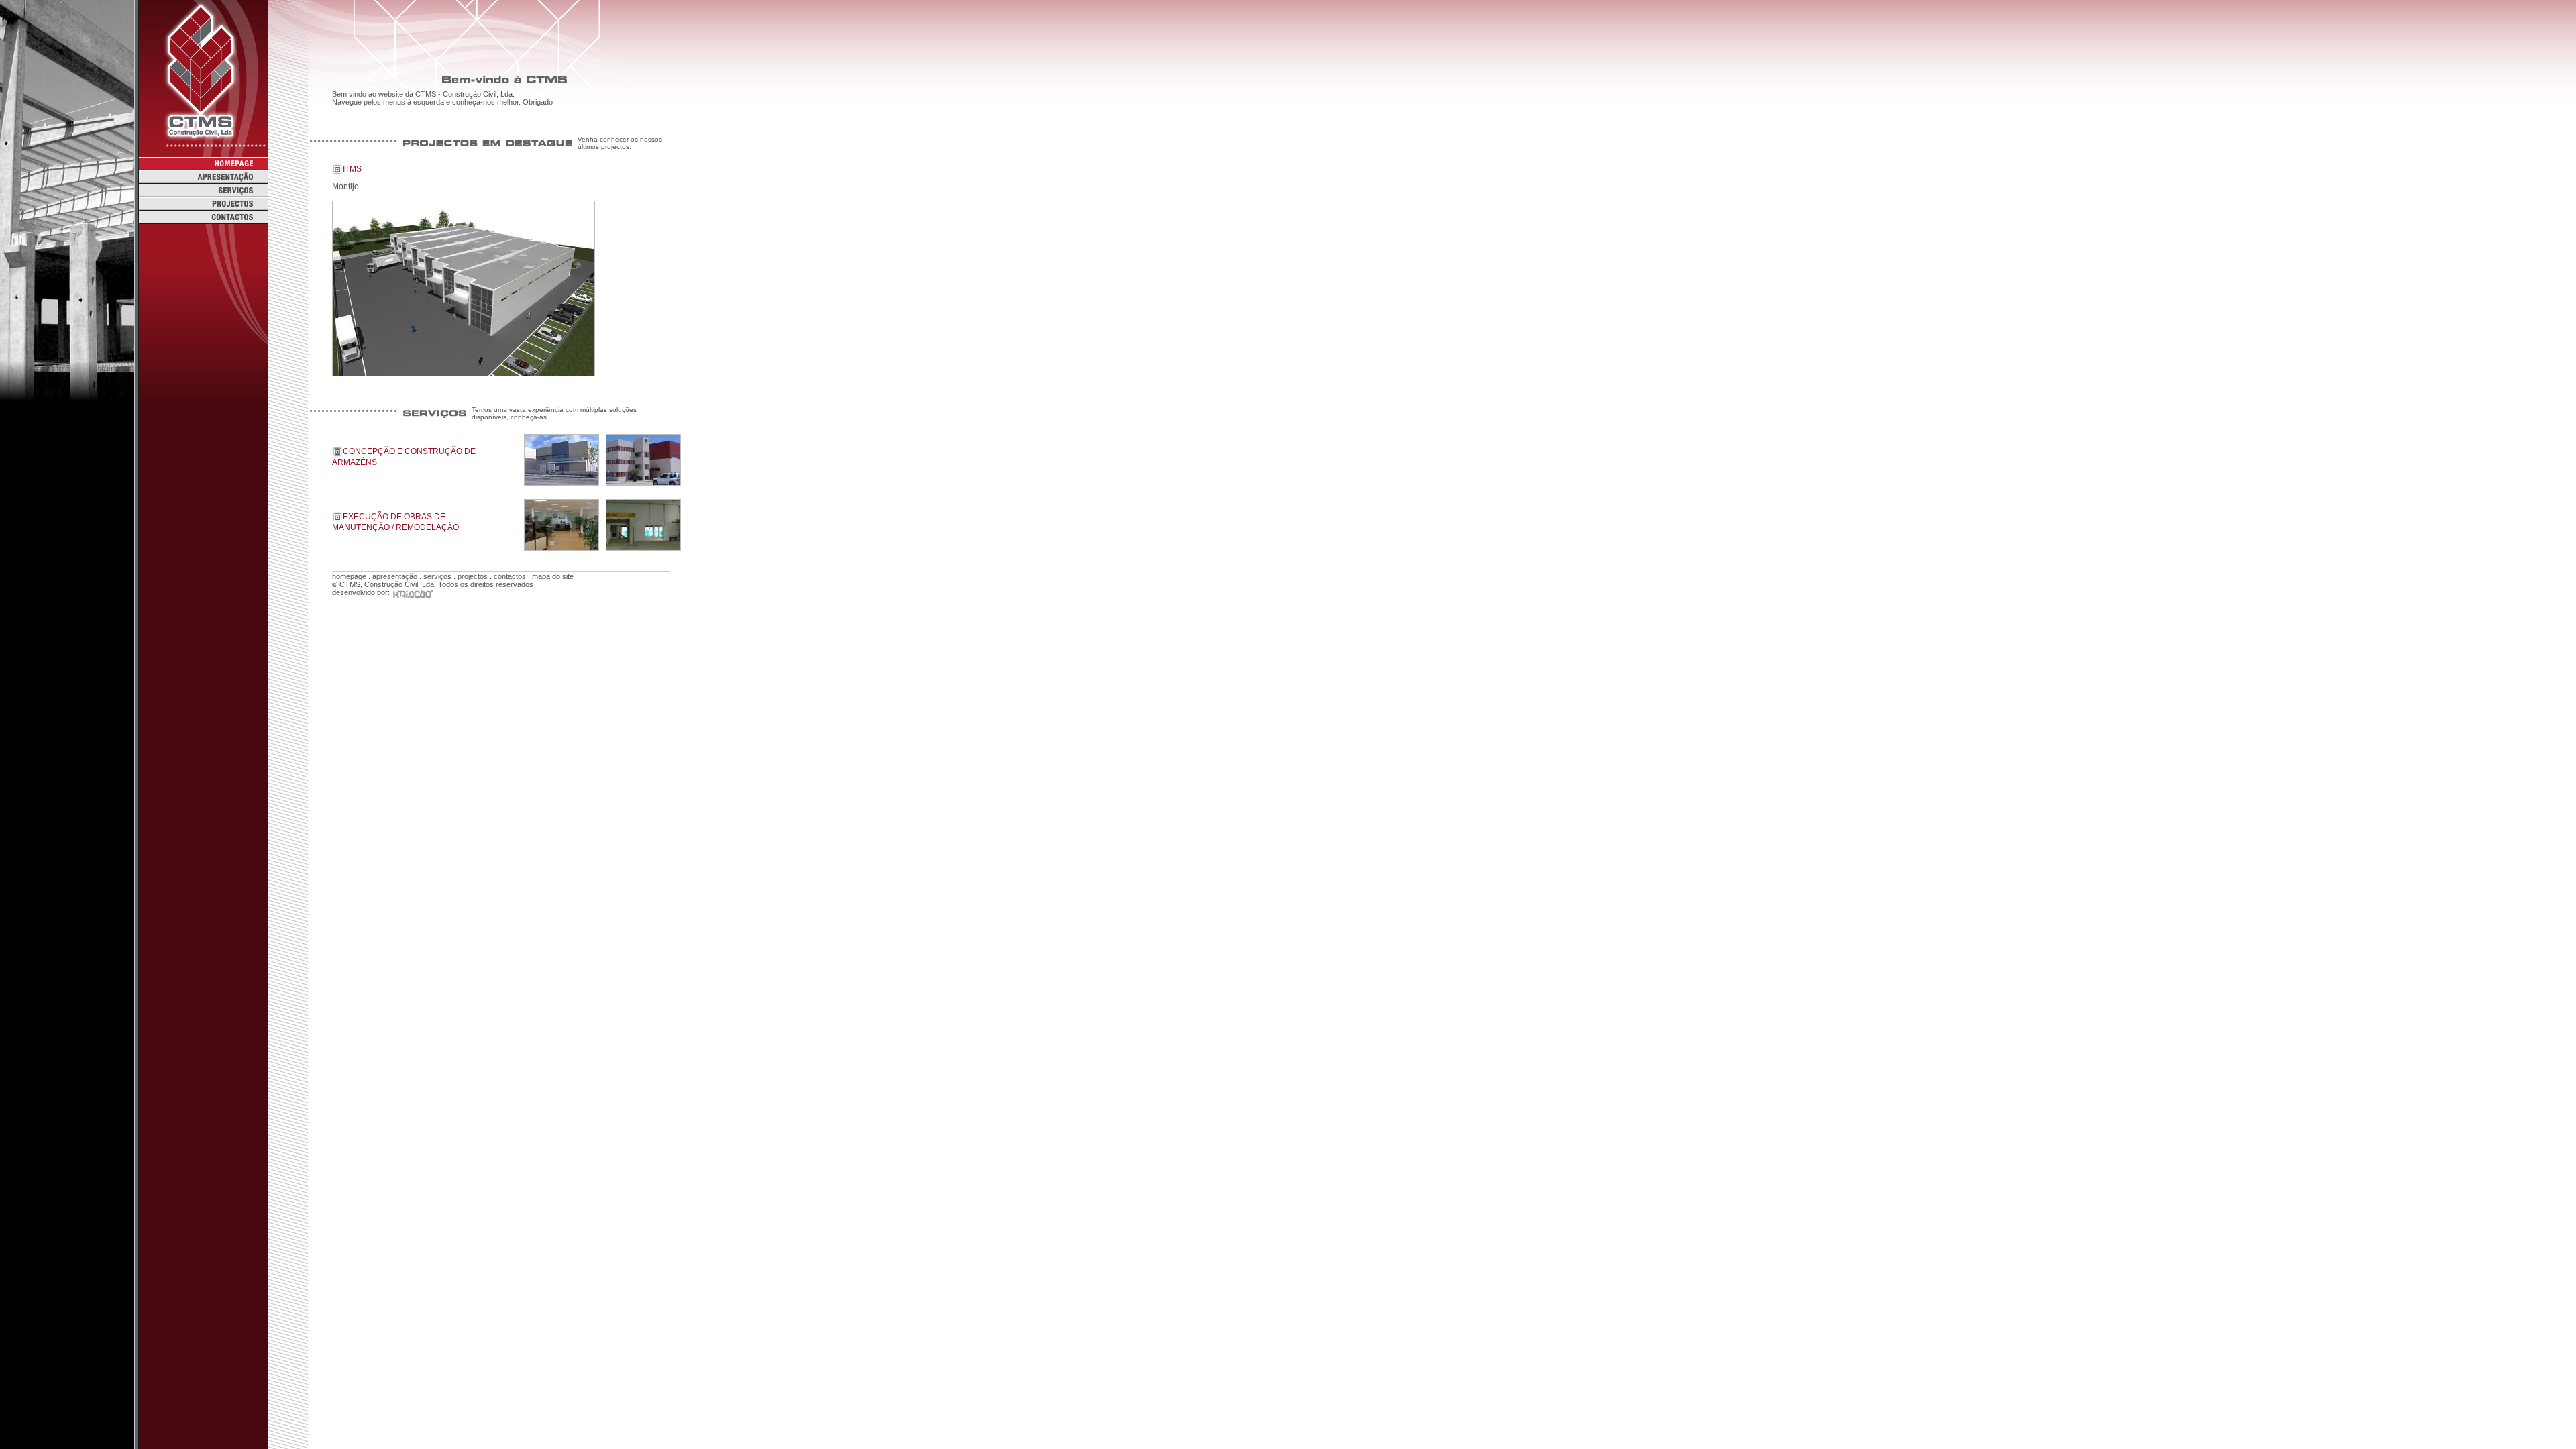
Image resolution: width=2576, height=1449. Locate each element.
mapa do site (553, 576)
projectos (473, 576)
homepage (349, 576)
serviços (437, 576)
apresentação (395, 576)
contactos (510, 576)
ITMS (352, 169)
